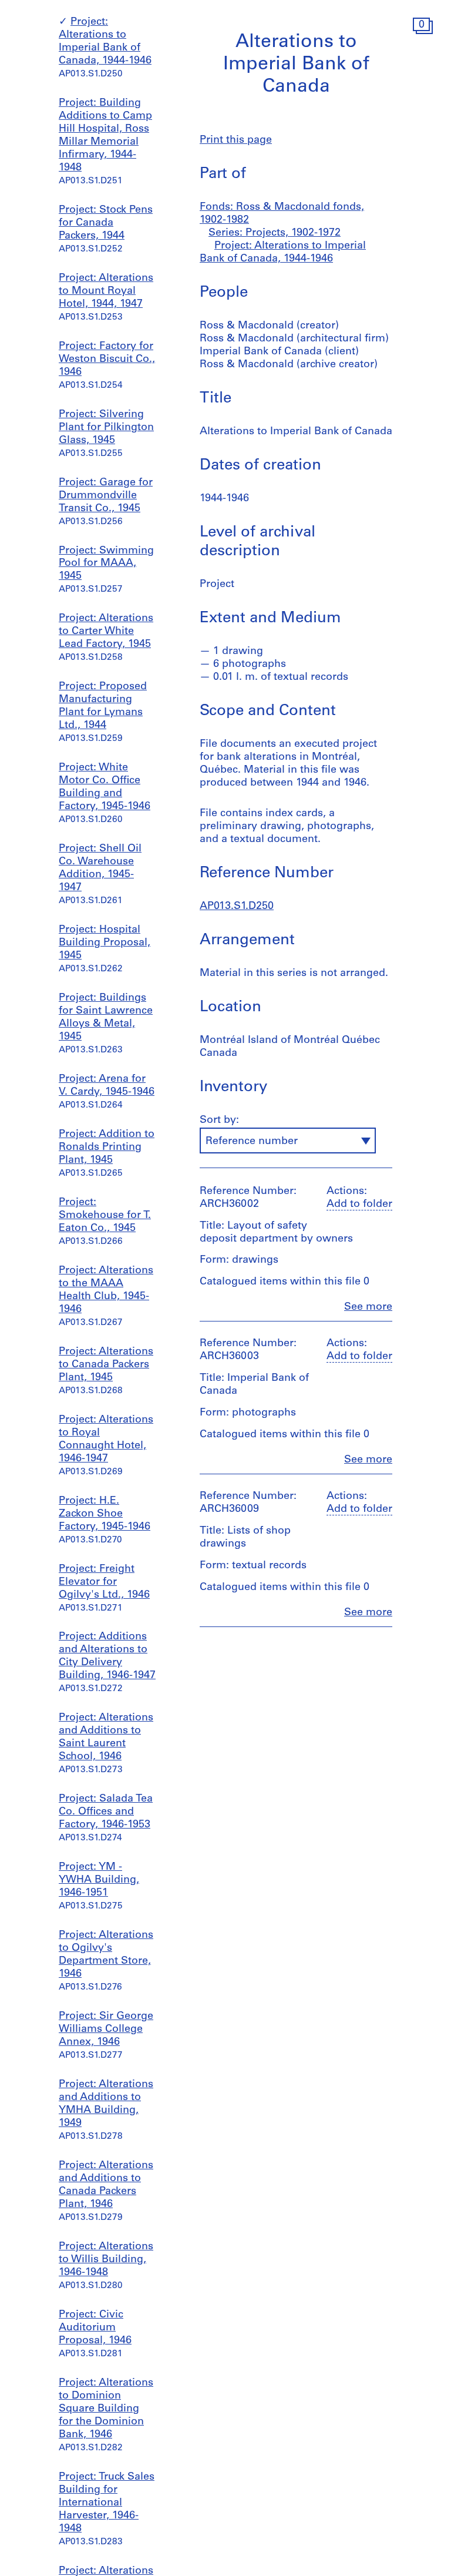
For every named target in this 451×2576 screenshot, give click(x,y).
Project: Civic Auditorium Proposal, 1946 (95, 2328)
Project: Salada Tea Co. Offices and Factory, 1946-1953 (106, 1812)
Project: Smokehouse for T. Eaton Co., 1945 (105, 1216)
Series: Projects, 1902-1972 (275, 233)
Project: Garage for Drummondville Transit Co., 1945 (106, 496)
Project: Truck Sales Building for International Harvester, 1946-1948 (107, 2503)
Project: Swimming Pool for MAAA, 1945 (106, 564)
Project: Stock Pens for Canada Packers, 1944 (106, 223)
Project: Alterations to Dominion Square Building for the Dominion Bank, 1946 (106, 2409)
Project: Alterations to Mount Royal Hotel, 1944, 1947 (106, 291)
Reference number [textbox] (252, 1142)
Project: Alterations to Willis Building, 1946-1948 (106, 2260)
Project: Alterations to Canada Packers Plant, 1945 (106, 1365)
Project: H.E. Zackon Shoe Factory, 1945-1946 (105, 1514)
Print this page (236, 140)
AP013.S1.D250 (237, 907)
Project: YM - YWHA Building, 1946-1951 (99, 1880)
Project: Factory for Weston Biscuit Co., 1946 (107, 360)
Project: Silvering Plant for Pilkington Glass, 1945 (106, 428)
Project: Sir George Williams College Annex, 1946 (106, 2030)
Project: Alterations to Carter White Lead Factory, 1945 (106, 632)
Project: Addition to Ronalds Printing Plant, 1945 (107, 1148)
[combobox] (288, 1141)
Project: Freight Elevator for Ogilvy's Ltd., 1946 (104, 1582)
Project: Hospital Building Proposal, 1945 (105, 943)
